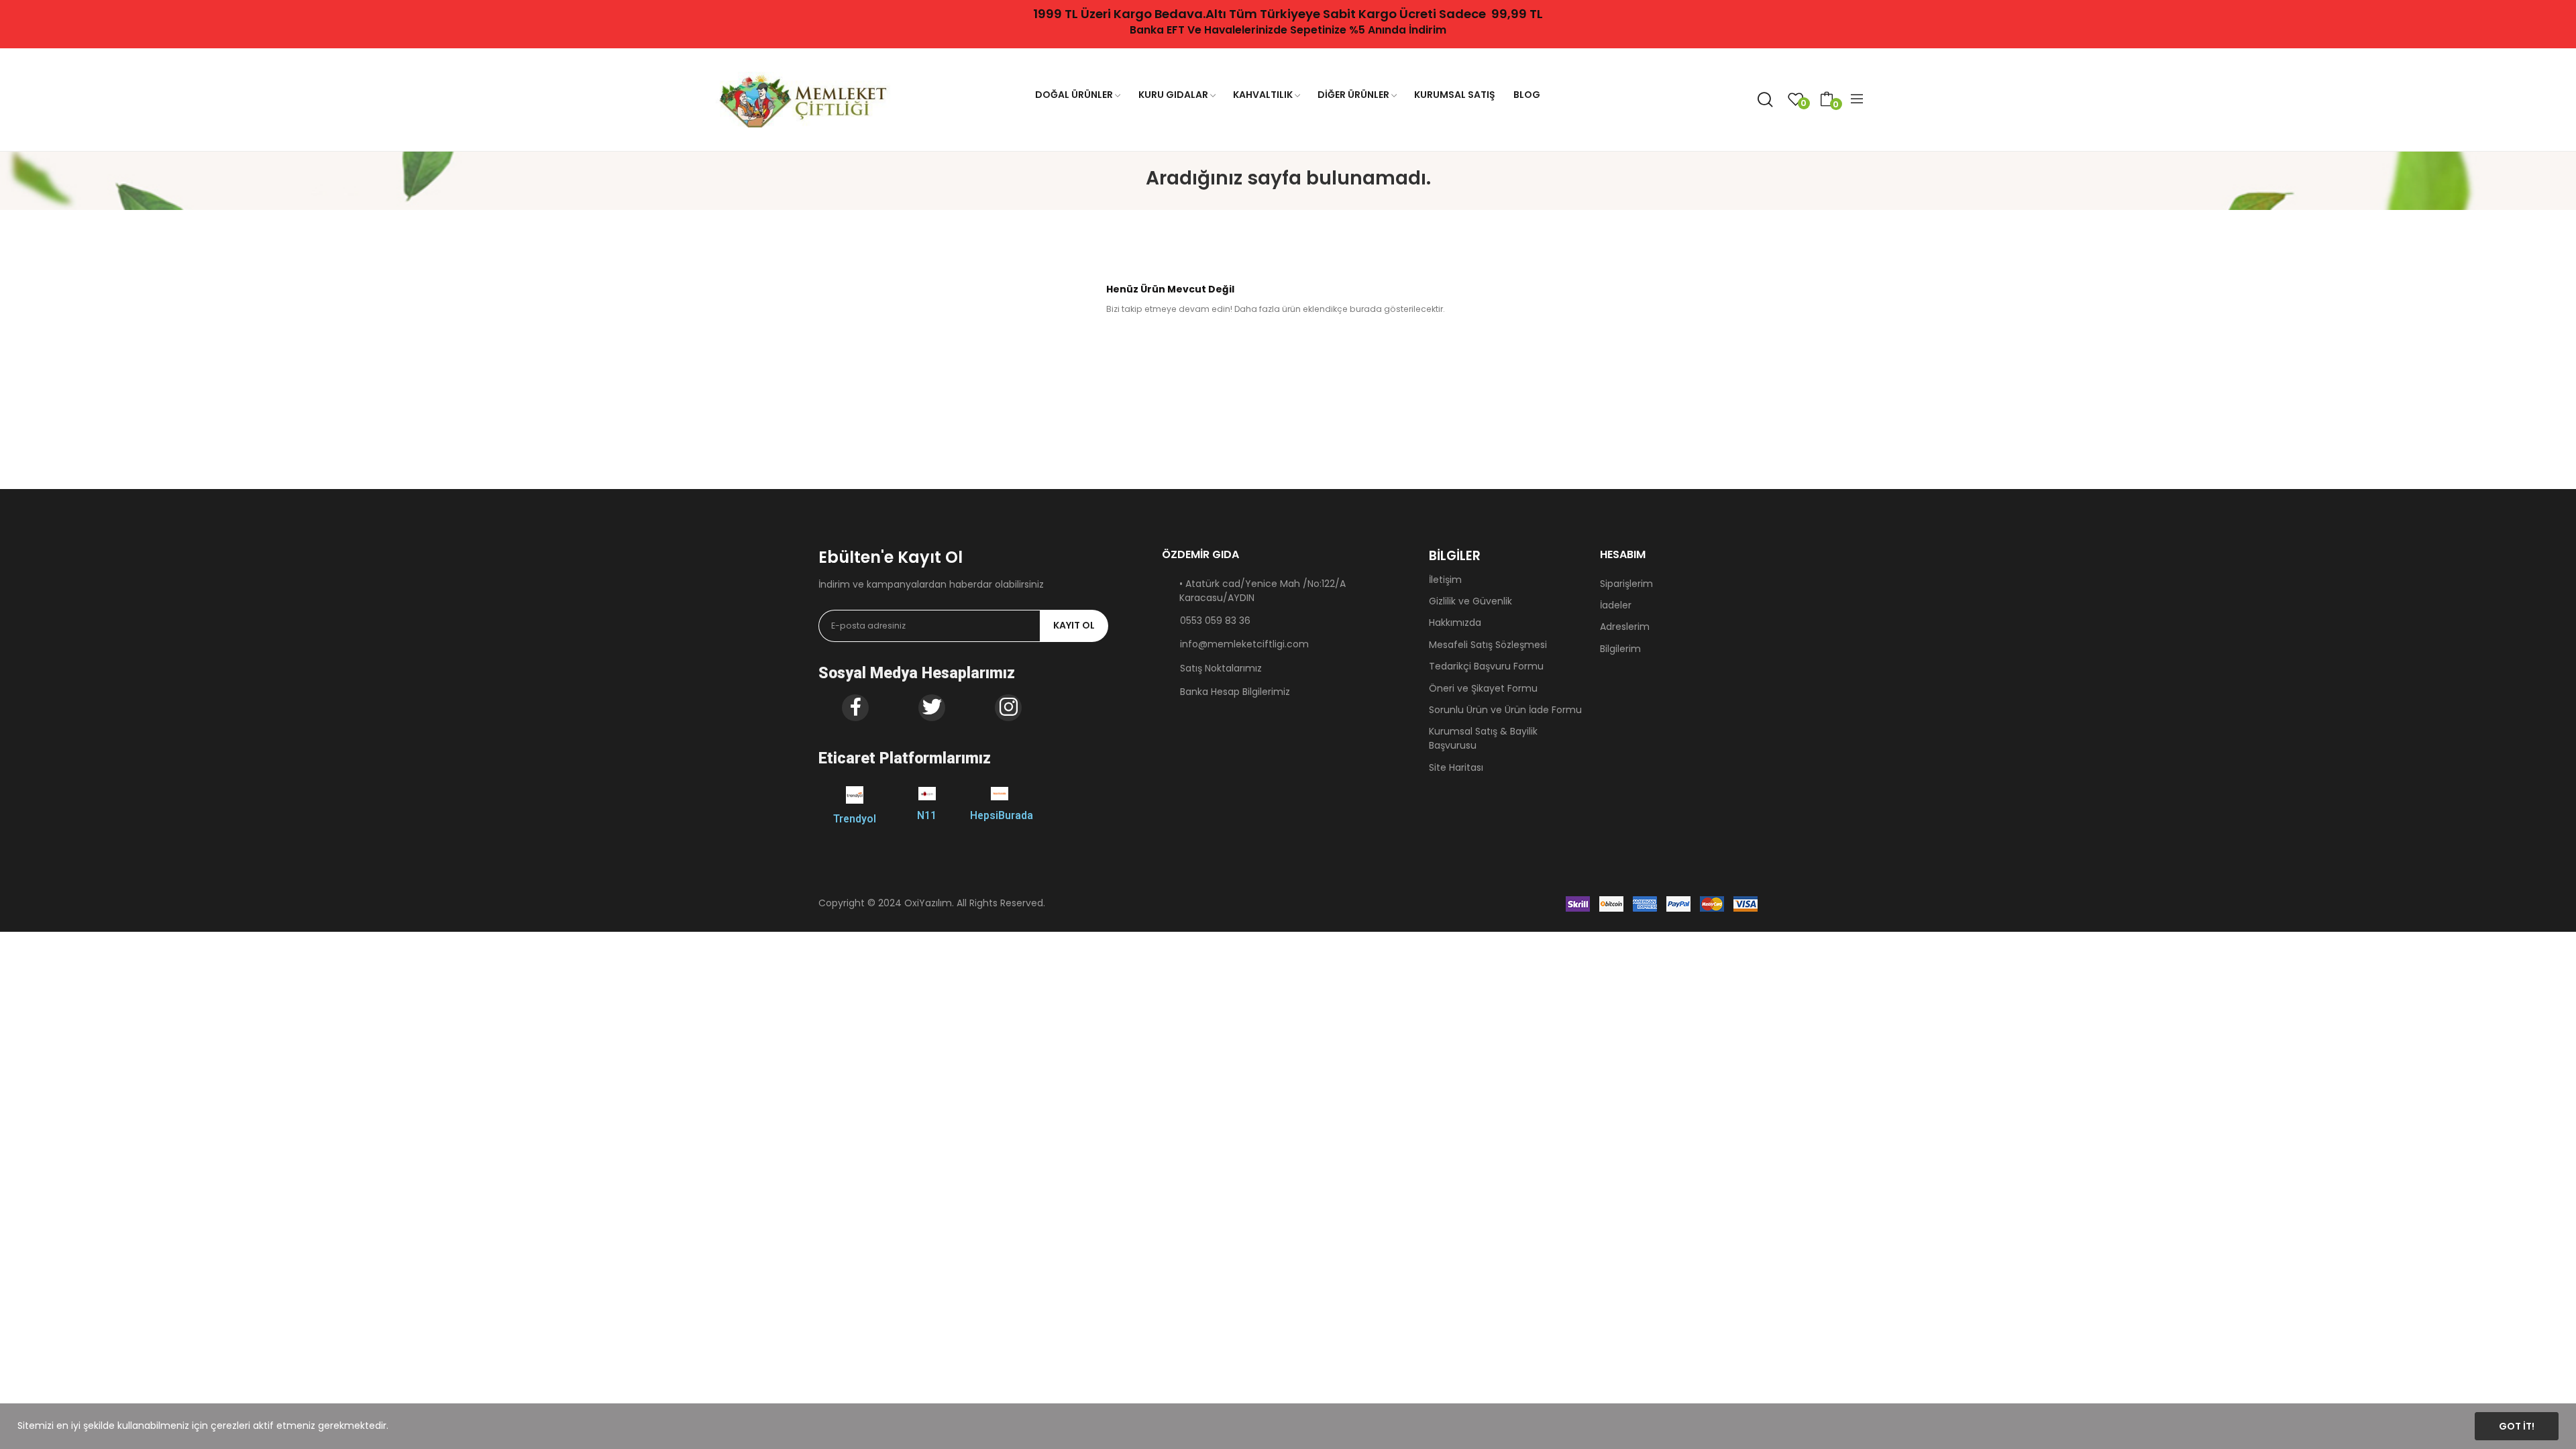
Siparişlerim (1626, 584)
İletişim (1445, 580)
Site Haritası (1456, 767)
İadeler (1616, 605)
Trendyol (855, 819)
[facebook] (855, 708)
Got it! (2517, 1426)
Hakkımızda (1455, 623)
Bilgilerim (1620, 649)
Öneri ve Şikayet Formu (1483, 688)
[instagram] (1008, 708)
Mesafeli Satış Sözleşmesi (1488, 645)
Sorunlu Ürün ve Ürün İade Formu (1505, 710)
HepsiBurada (1002, 815)
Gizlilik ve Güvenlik (1470, 601)
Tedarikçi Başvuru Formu (1486, 666)
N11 (927, 815)
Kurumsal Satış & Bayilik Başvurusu (1483, 738)
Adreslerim (1625, 627)
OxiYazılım (928, 903)
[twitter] (932, 708)
